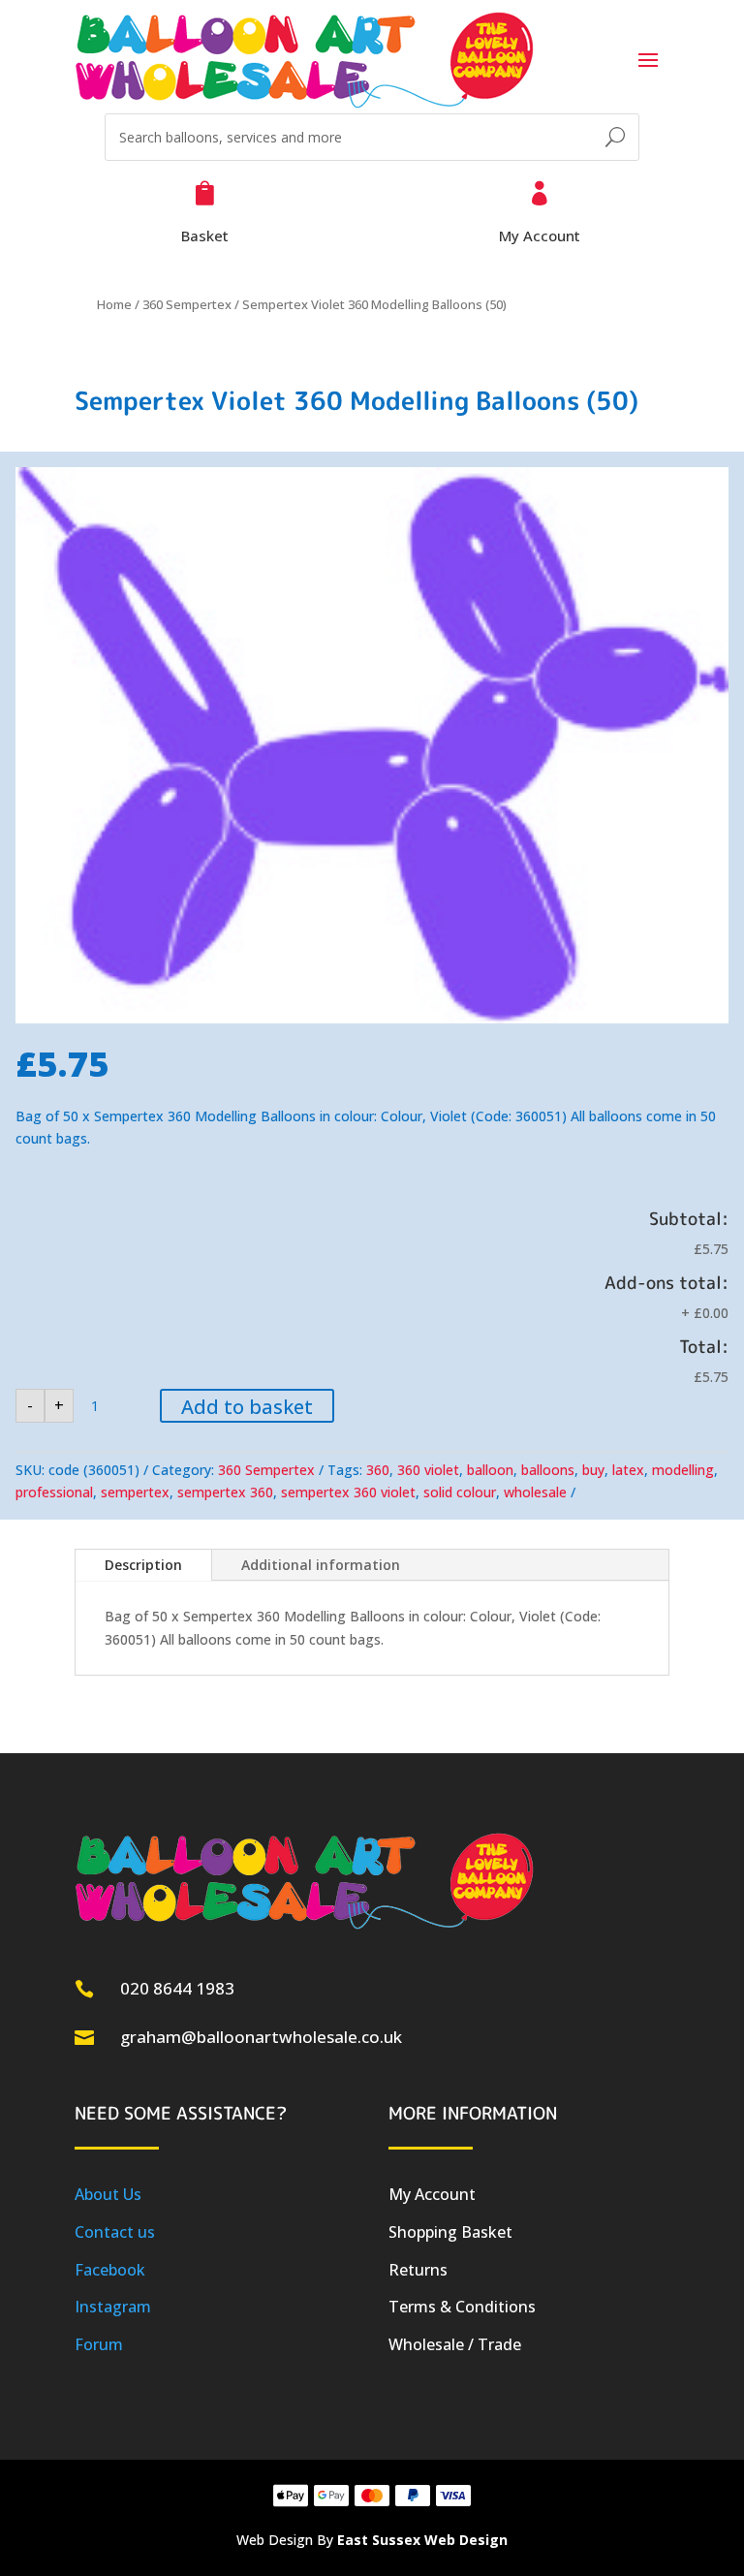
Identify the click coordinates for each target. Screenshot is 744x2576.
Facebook (110, 2270)
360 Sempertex (187, 304)
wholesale (535, 1492)
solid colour (460, 1492)
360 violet (428, 1470)
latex (628, 1470)
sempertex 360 (225, 1492)
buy (593, 1470)
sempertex (135, 1492)
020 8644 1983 (177, 1988)
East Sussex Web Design (422, 2540)
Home (114, 304)
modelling (683, 1470)
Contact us (115, 2232)
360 (378, 1470)
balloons (548, 1470)
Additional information (321, 1565)
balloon (490, 1470)
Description (143, 1565)
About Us (108, 2194)
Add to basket (247, 1407)
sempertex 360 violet (348, 1492)
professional (54, 1492)
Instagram (113, 2307)
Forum (99, 2344)
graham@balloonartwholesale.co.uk (261, 2037)
